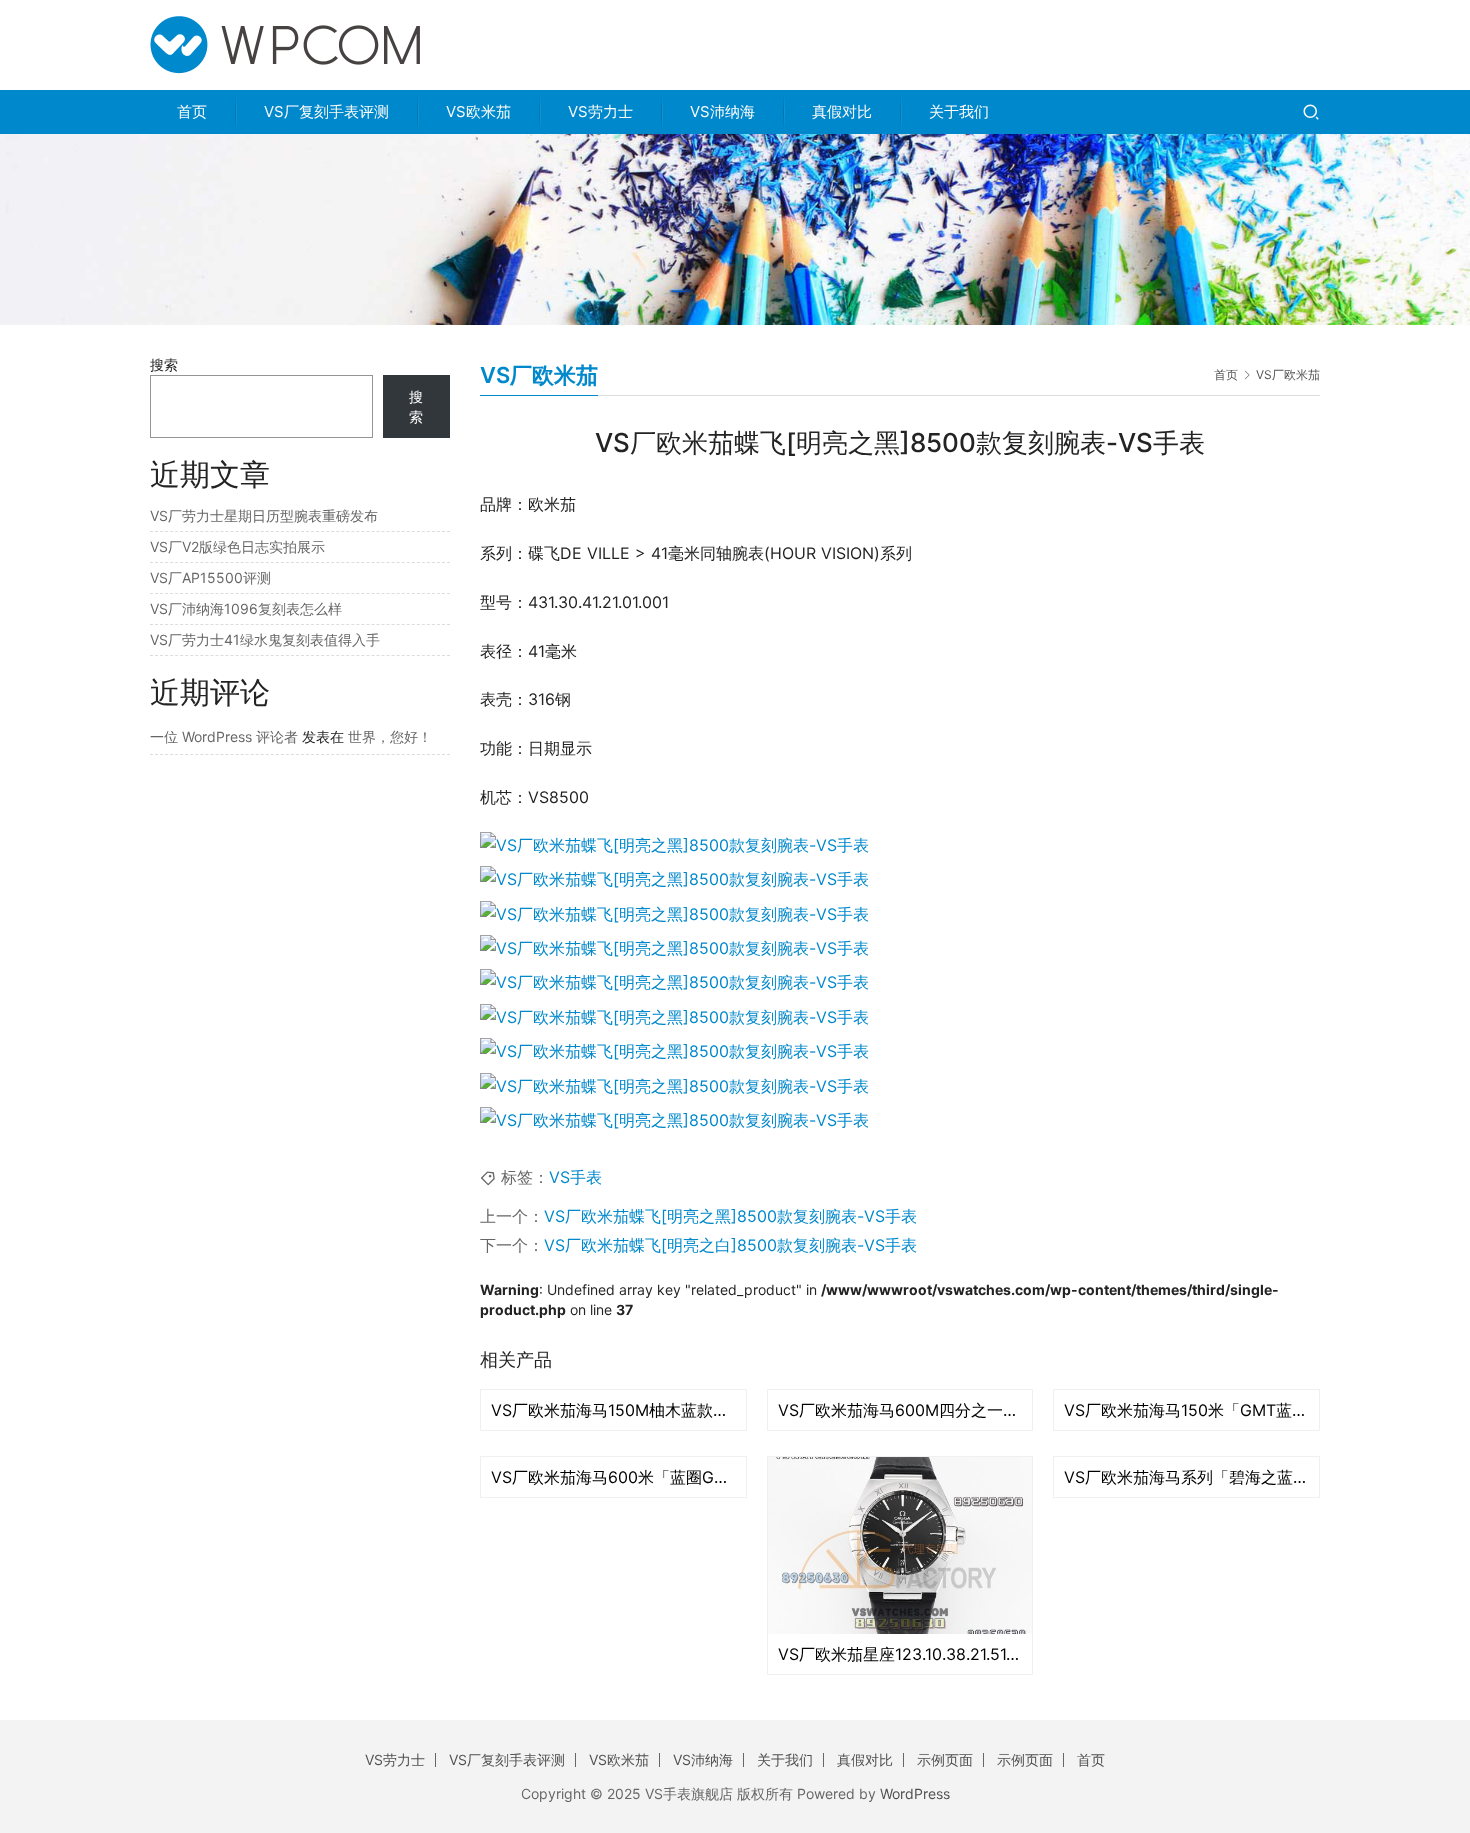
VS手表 (575, 1177)
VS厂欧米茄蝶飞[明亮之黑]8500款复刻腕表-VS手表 (730, 1216)
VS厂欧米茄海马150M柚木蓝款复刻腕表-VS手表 (613, 1410)
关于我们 (959, 111)
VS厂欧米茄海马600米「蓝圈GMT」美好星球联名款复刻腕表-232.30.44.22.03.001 (613, 1477)
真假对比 (842, 111)
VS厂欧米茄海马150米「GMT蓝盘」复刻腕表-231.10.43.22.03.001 (1186, 1410)
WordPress (915, 1793)
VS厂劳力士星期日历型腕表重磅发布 (264, 515)
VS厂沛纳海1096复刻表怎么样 (246, 608)
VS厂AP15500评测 (210, 577)
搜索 (164, 364)
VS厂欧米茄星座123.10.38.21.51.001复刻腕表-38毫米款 (900, 1654)
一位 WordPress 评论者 (224, 736)
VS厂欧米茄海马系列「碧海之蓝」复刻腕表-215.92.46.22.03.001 (1186, 1477)
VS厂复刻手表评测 (326, 111)
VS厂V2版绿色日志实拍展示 (237, 546)
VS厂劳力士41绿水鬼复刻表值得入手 (265, 639)
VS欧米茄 (478, 111)
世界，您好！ (390, 736)
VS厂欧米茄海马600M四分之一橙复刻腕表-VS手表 (900, 1410)
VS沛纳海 (722, 111)
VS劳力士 (600, 111)
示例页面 (945, 1759)
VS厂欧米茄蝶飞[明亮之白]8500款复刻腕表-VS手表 (730, 1245)
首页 (192, 111)
